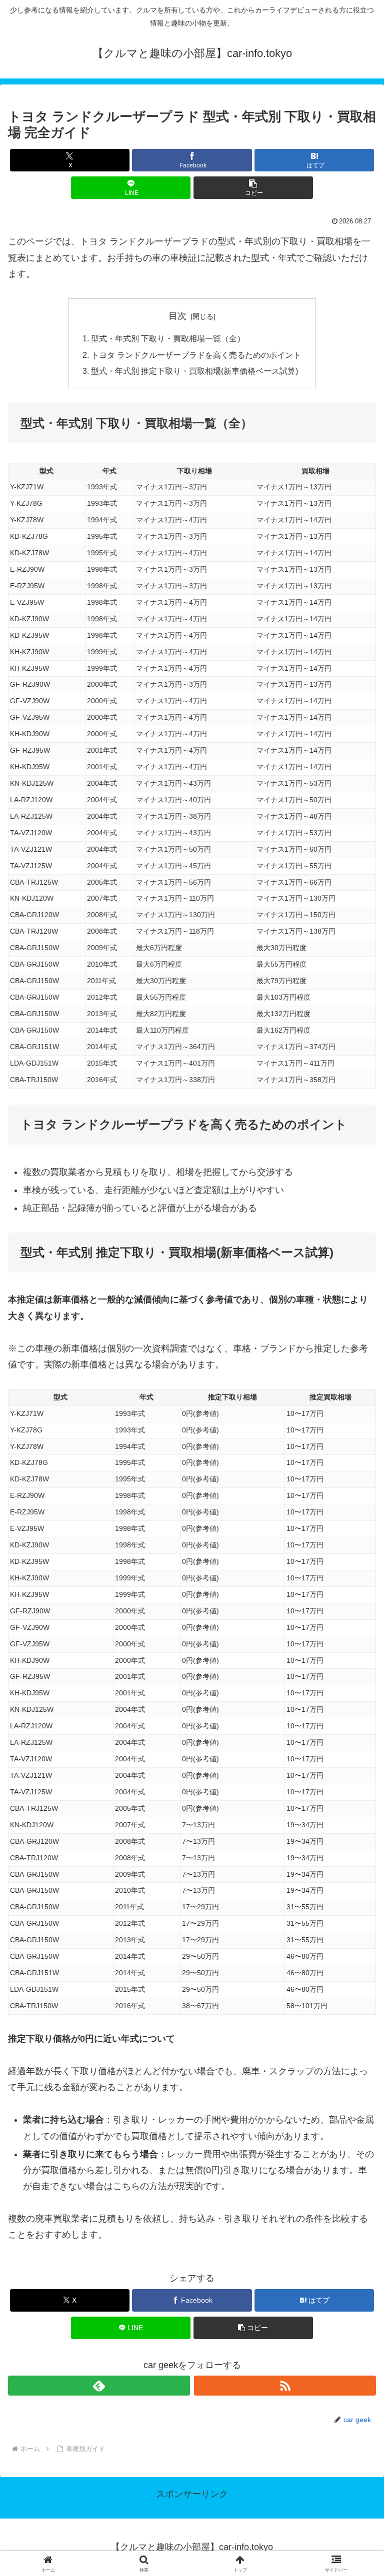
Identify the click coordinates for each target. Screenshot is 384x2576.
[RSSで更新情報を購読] (285, 2386)
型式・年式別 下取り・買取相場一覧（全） (168, 338)
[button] (253, 188)
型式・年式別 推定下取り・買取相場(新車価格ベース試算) (194, 371)
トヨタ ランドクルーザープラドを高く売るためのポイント (196, 355)
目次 (177, 316)
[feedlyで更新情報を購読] (99, 2386)
